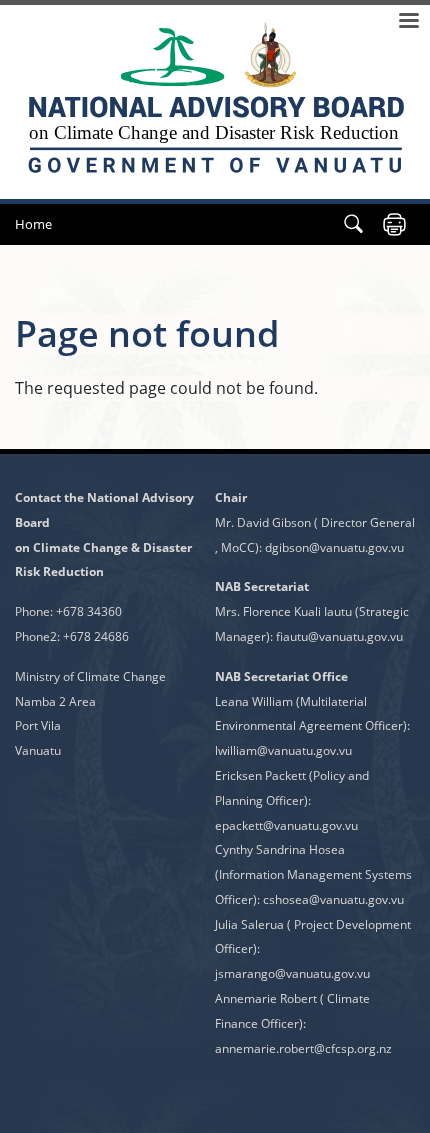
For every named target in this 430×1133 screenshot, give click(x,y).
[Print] (394, 224)
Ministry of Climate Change (90, 676)
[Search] (353, 224)
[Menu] (408, 22)
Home (33, 224)
